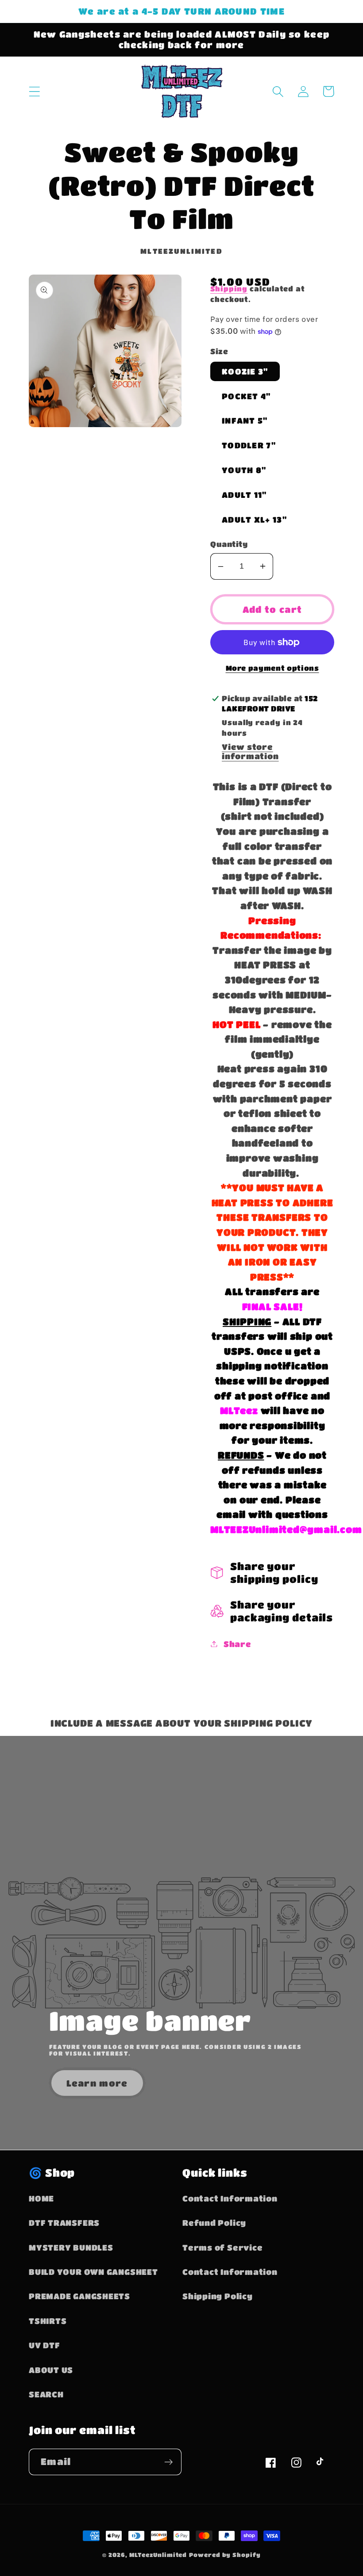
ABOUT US (51, 2370)
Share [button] (237, 1644)
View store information (250, 751)
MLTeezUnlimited (158, 2555)
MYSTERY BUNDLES (71, 2247)
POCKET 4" (246, 396)
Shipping (229, 289)
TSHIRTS (48, 2321)
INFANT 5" (245, 420)
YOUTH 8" (244, 470)
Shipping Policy (218, 2296)
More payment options (272, 668)
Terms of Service (222, 2247)
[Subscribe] (168, 2462)
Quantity (229, 544)
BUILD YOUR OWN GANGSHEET (93, 2272)
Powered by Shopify (225, 2555)
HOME (41, 2198)
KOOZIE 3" (245, 371)
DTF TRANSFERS (64, 2222)
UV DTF (44, 2345)
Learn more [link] (97, 2083)
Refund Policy (214, 2222)
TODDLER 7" (249, 445)
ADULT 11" (244, 495)
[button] (34, 91)
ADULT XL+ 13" (254, 519)
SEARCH (46, 2394)
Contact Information (230, 2198)
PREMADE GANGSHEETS (79, 2296)
